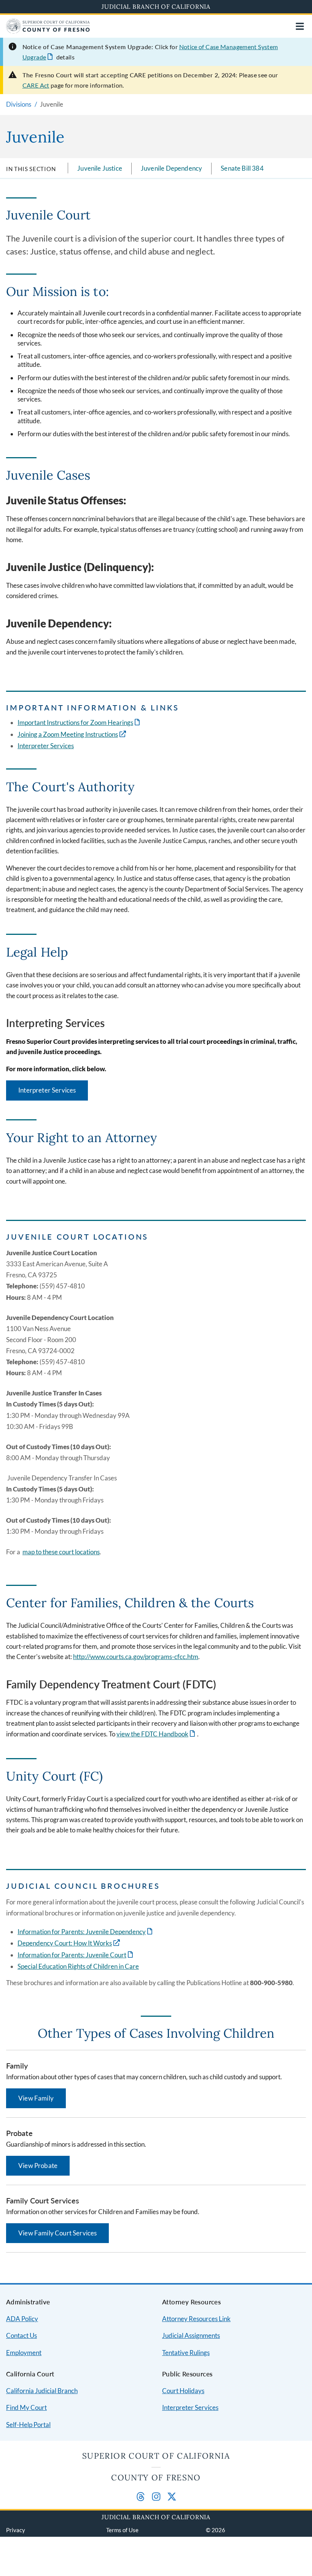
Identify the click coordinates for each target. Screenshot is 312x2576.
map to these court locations (61, 1552)
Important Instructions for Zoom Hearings (75, 722)
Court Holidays (183, 2391)
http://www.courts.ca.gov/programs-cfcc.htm (136, 1657)
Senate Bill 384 (242, 168)
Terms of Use (122, 2530)
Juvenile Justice (100, 168)
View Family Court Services (57, 2233)
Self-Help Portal (28, 2425)
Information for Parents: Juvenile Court (72, 1955)
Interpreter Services (46, 746)
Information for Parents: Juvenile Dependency (82, 1932)
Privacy (16, 2530)
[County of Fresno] (48, 31)
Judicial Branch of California (156, 6)
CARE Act (36, 85)
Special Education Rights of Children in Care (78, 1966)
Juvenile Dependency (171, 168)
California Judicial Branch (42, 2391)
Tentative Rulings (186, 2353)
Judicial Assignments (191, 2335)
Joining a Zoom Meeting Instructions (68, 734)
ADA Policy (22, 2319)
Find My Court (26, 2407)
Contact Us (21, 2335)
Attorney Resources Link (196, 2319)
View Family (36, 2098)
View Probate (38, 2166)
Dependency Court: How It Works (65, 1943)
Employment (24, 2353)
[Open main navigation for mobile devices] (300, 26)
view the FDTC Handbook (152, 1734)
